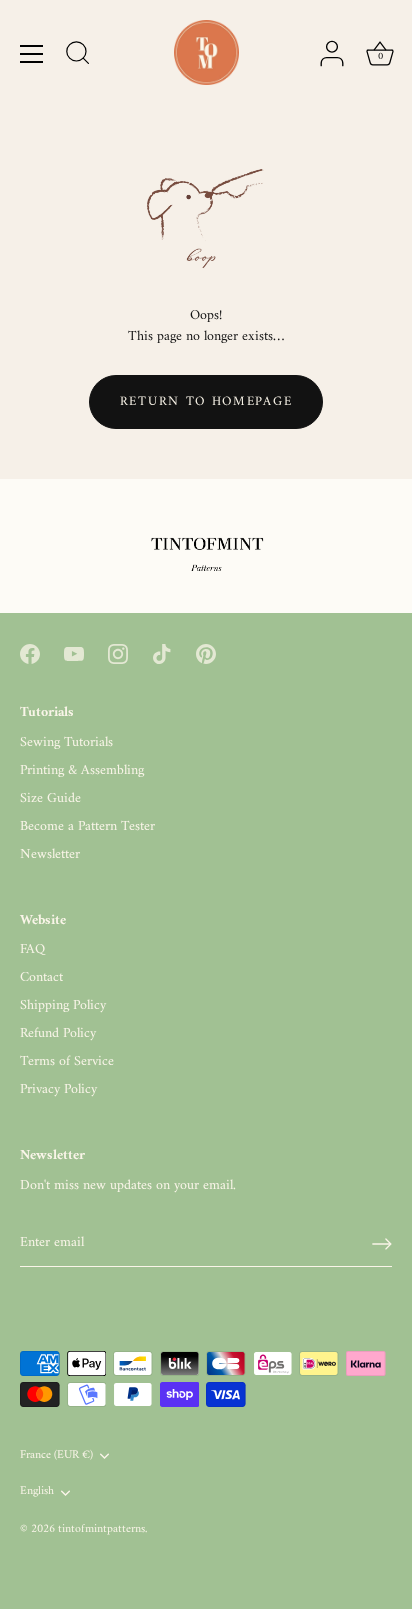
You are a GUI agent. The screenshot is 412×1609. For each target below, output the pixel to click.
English (37, 1492)
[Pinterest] (206, 653)
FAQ (32, 949)
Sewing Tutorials (66, 742)
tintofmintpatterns (101, 1529)
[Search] (78, 56)
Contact (41, 977)
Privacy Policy (58, 1089)
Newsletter (50, 854)
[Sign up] (382, 1244)
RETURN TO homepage (206, 401)
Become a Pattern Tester (87, 826)
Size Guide (50, 798)
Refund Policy (58, 1033)
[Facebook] (30, 653)
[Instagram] (118, 653)
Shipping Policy (63, 1005)
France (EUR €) (56, 1456)
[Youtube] (74, 653)
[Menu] (32, 54)
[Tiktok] (162, 653)
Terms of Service (67, 1061)
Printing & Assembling (82, 770)
